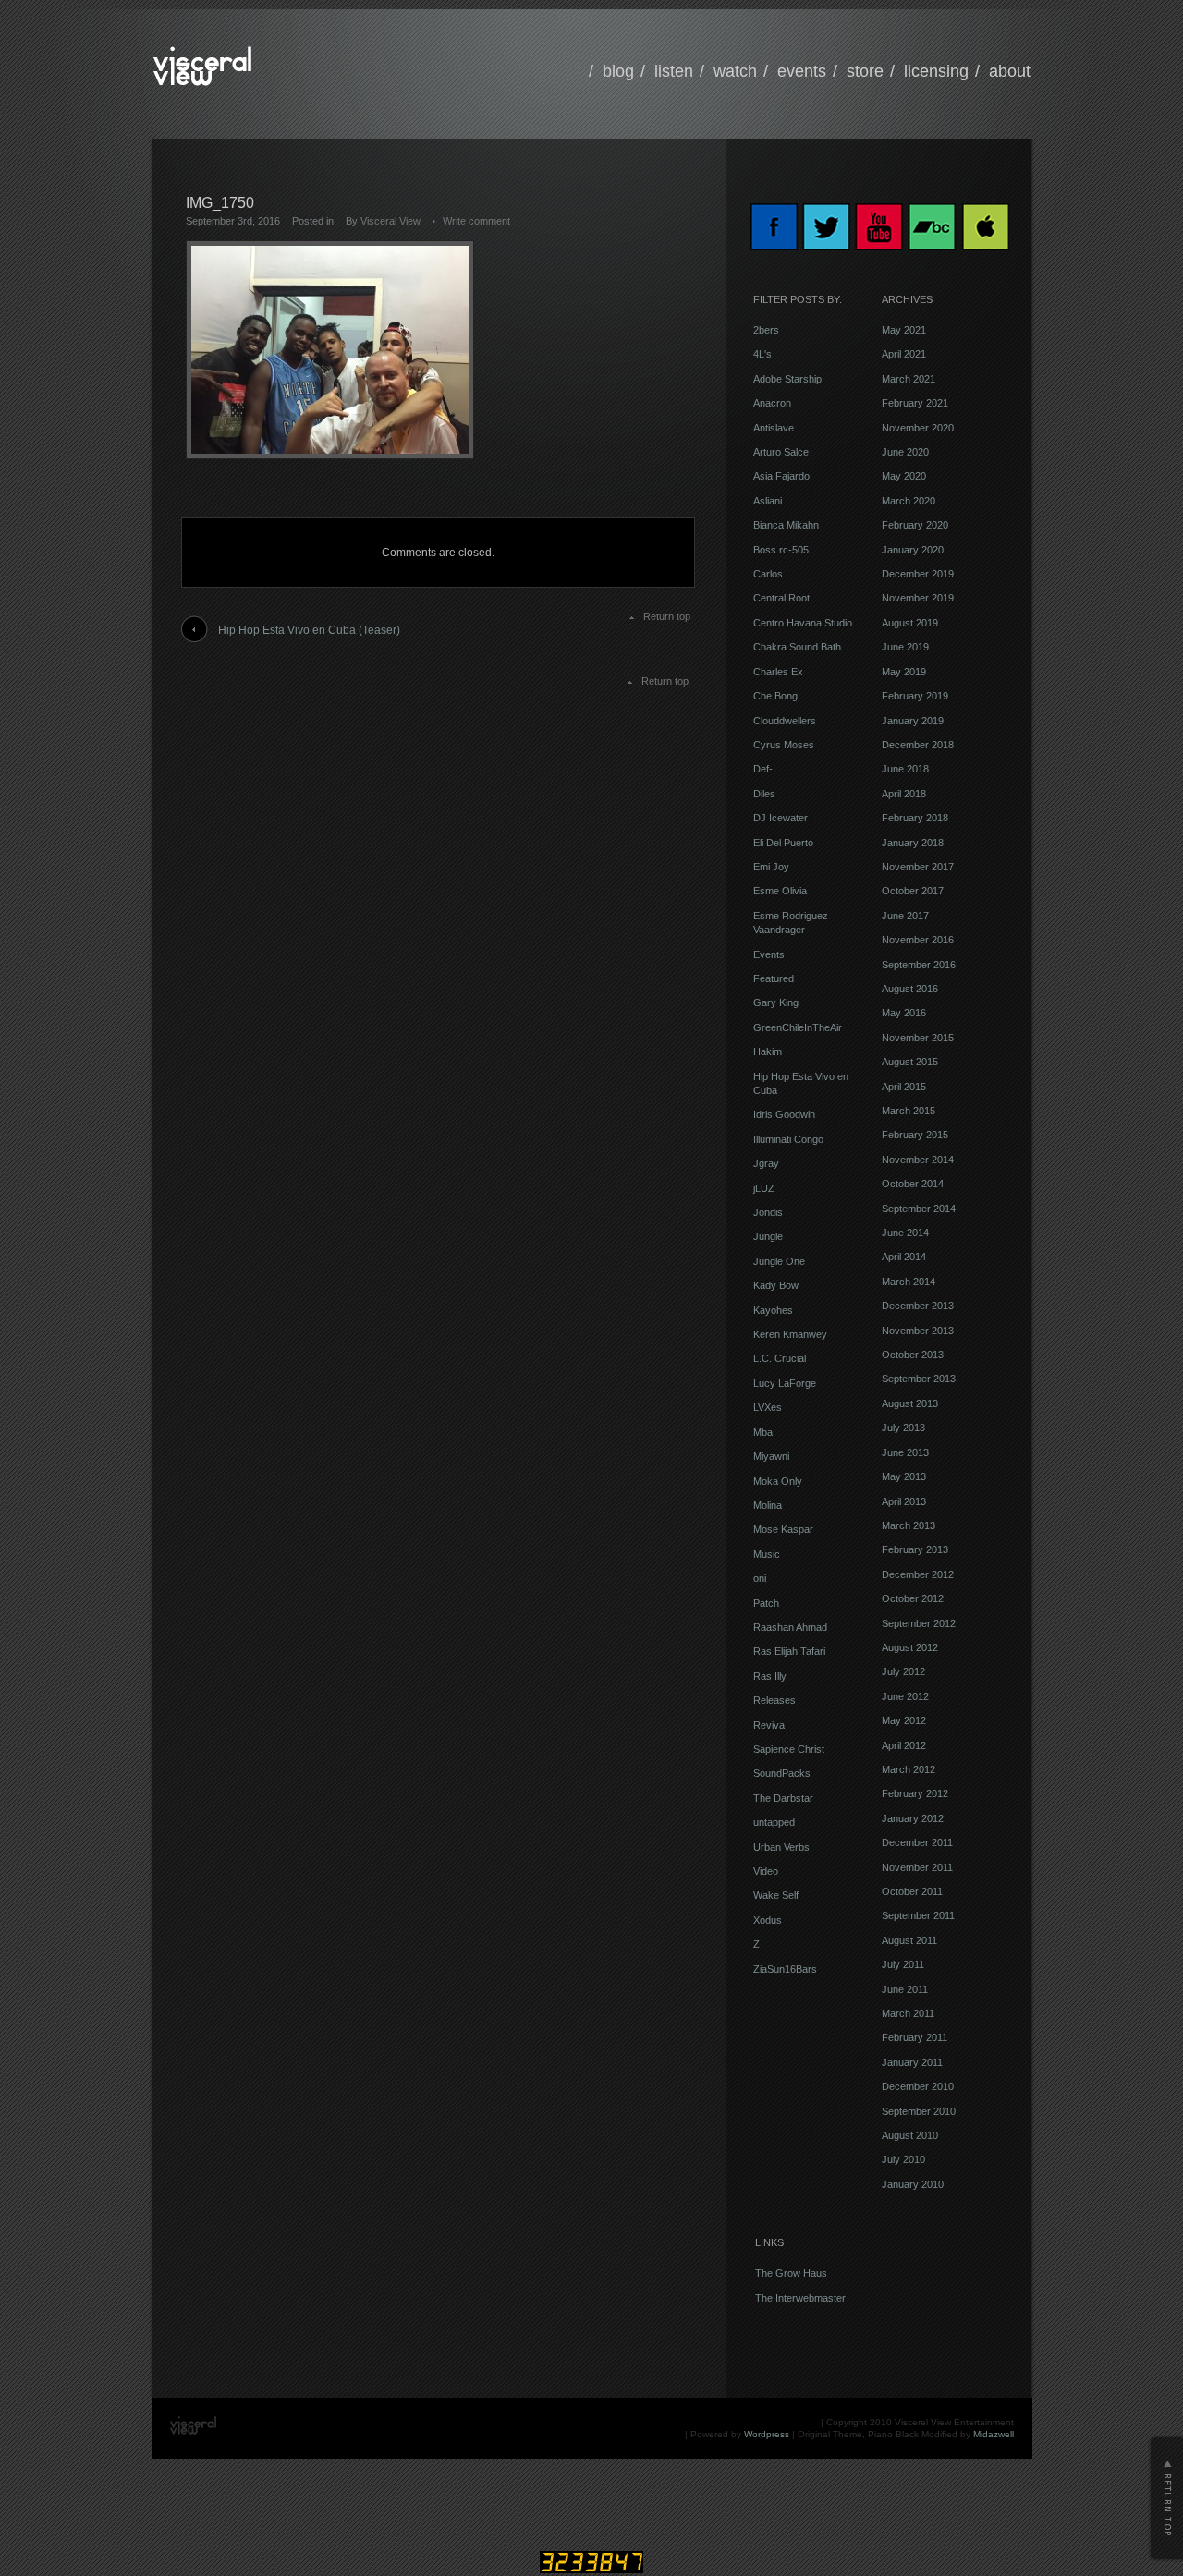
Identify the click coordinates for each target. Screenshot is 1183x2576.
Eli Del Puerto (783, 843)
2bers (766, 330)
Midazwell (994, 2434)
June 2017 (905, 916)
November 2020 (918, 428)
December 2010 (918, 2086)
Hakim (768, 1051)
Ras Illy (770, 1676)
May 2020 (904, 476)
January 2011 (912, 2062)
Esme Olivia (780, 891)
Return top (667, 616)
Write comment (476, 221)
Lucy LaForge (785, 1383)
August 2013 (910, 1403)
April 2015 (904, 1087)
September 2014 (919, 1209)
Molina (768, 1505)
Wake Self (776, 1895)
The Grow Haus (791, 2273)
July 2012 (903, 1671)
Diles (764, 794)
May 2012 (904, 1720)
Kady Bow (776, 1285)
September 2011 (918, 1915)
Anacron (772, 403)
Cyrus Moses (784, 745)
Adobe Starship (787, 379)
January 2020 (913, 550)
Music (767, 1554)
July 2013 (903, 1428)
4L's (762, 354)
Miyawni (771, 1456)
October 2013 (913, 1355)
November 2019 (918, 598)
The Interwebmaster (800, 2298)
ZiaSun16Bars (785, 1969)
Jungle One (779, 1261)
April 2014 (904, 1257)
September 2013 (919, 1379)
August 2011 (909, 1940)
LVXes (768, 1407)
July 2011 (903, 1964)
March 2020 (909, 501)
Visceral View (390, 221)
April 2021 (904, 354)
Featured (774, 978)
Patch (766, 1603)
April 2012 (904, 1745)
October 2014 (913, 1184)
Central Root (781, 598)
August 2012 (910, 1647)
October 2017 (913, 891)
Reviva (769, 1725)
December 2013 (918, 1306)
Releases (774, 1700)
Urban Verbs (781, 1847)
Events (769, 954)
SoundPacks (782, 1773)
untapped (774, 1822)
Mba (763, 1432)
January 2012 (913, 1818)
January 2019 (913, 721)
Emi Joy (771, 867)
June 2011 (905, 1989)
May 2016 (904, 1013)
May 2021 (904, 330)
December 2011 (917, 1842)
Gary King (776, 1002)
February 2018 (915, 818)
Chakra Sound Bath (797, 647)
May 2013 (904, 1476)
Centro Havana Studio (803, 623)
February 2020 (915, 525)
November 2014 (918, 1160)
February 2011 (915, 2037)
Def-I (764, 769)
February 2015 (915, 1135)
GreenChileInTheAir (798, 1027)
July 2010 (903, 2159)
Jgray (766, 1163)
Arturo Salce (781, 452)
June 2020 (905, 452)
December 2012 (918, 1574)
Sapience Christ (789, 1749)
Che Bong (775, 696)
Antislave (774, 428)
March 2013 (909, 1525)
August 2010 (910, 2135)
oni (760, 1578)
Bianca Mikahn (786, 525)
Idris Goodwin (784, 1114)
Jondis (768, 1212)
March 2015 (909, 1111)
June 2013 (905, 1452)
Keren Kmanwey (790, 1334)
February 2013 (915, 1549)
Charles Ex (778, 672)
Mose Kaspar (783, 1529)
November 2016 (918, 940)
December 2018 (918, 745)
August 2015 (910, 1062)
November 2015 (918, 1038)
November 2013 (918, 1331)
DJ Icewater (781, 818)
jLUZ (764, 1188)
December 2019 (918, 574)
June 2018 (905, 769)
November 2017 (918, 867)
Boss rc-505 (781, 550)
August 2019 (910, 623)
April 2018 (904, 794)
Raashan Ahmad (790, 1627)
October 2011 (912, 1891)
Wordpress (767, 2434)
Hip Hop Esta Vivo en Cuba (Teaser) (309, 630)
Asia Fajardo (781, 476)
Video (766, 1871)
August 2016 (910, 989)
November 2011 (917, 1867)
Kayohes (773, 1310)
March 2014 (909, 1282)
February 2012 (915, 1793)
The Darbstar (783, 1798)
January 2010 (913, 2184)
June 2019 (905, 647)
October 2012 (913, 1598)
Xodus (768, 1920)
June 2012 (905, 1696)
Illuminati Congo (788, 1139)
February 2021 (915, 403)
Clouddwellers (785, 721)
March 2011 (908, 2013)
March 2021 (909, 379)
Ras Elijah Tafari (789, 1651)
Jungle (768, 1236)
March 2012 (909, 1769)
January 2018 (913, 843)
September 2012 (919, 1623)
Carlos (768, 574)
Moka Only (778, 1481)
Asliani (768, 501)
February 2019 (915, 696)
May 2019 (904, 672)
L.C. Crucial (780, 1358)
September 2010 (919, 2111)
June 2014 (905, 1233)
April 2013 (904, 1501)
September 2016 (919, 965)
